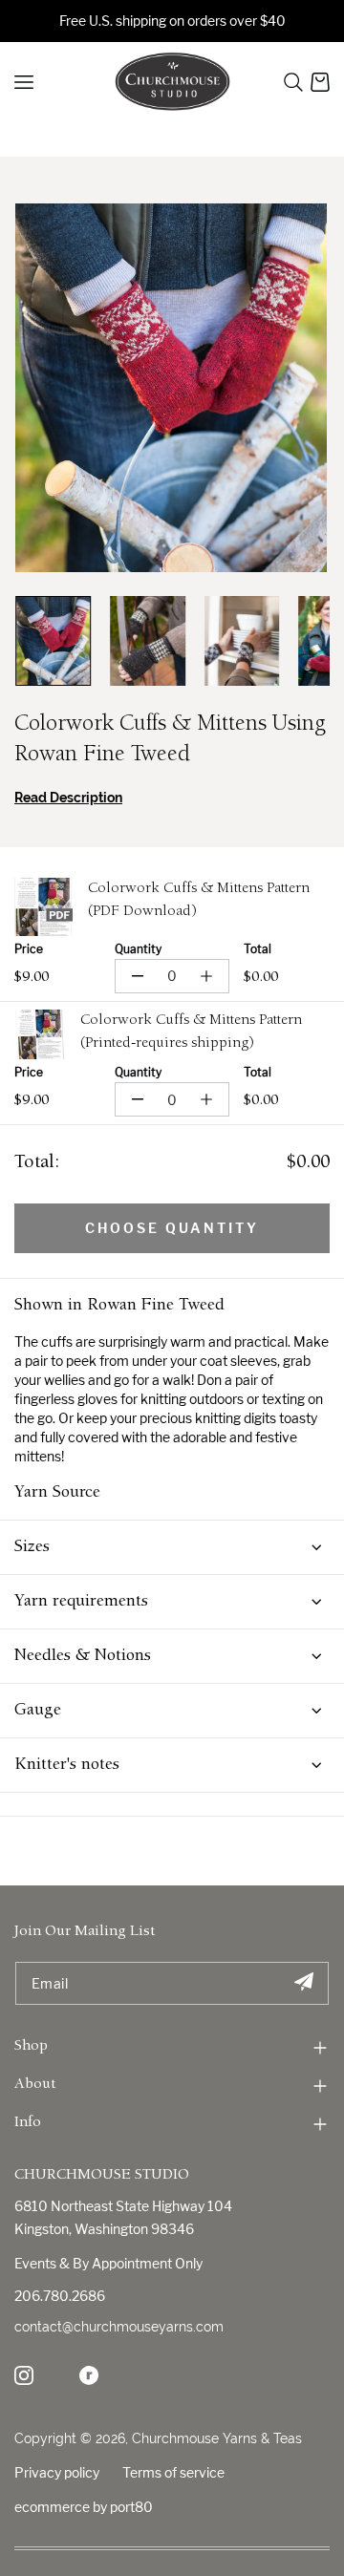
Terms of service (173, 2472)
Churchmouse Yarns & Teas (217, 2438)
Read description (68, 798)
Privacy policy (57, 2472)
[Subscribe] (303, 1983)
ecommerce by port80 (84, 2507)
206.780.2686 (60, 2296)
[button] (293, 82)
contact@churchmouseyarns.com (119, 2327)
